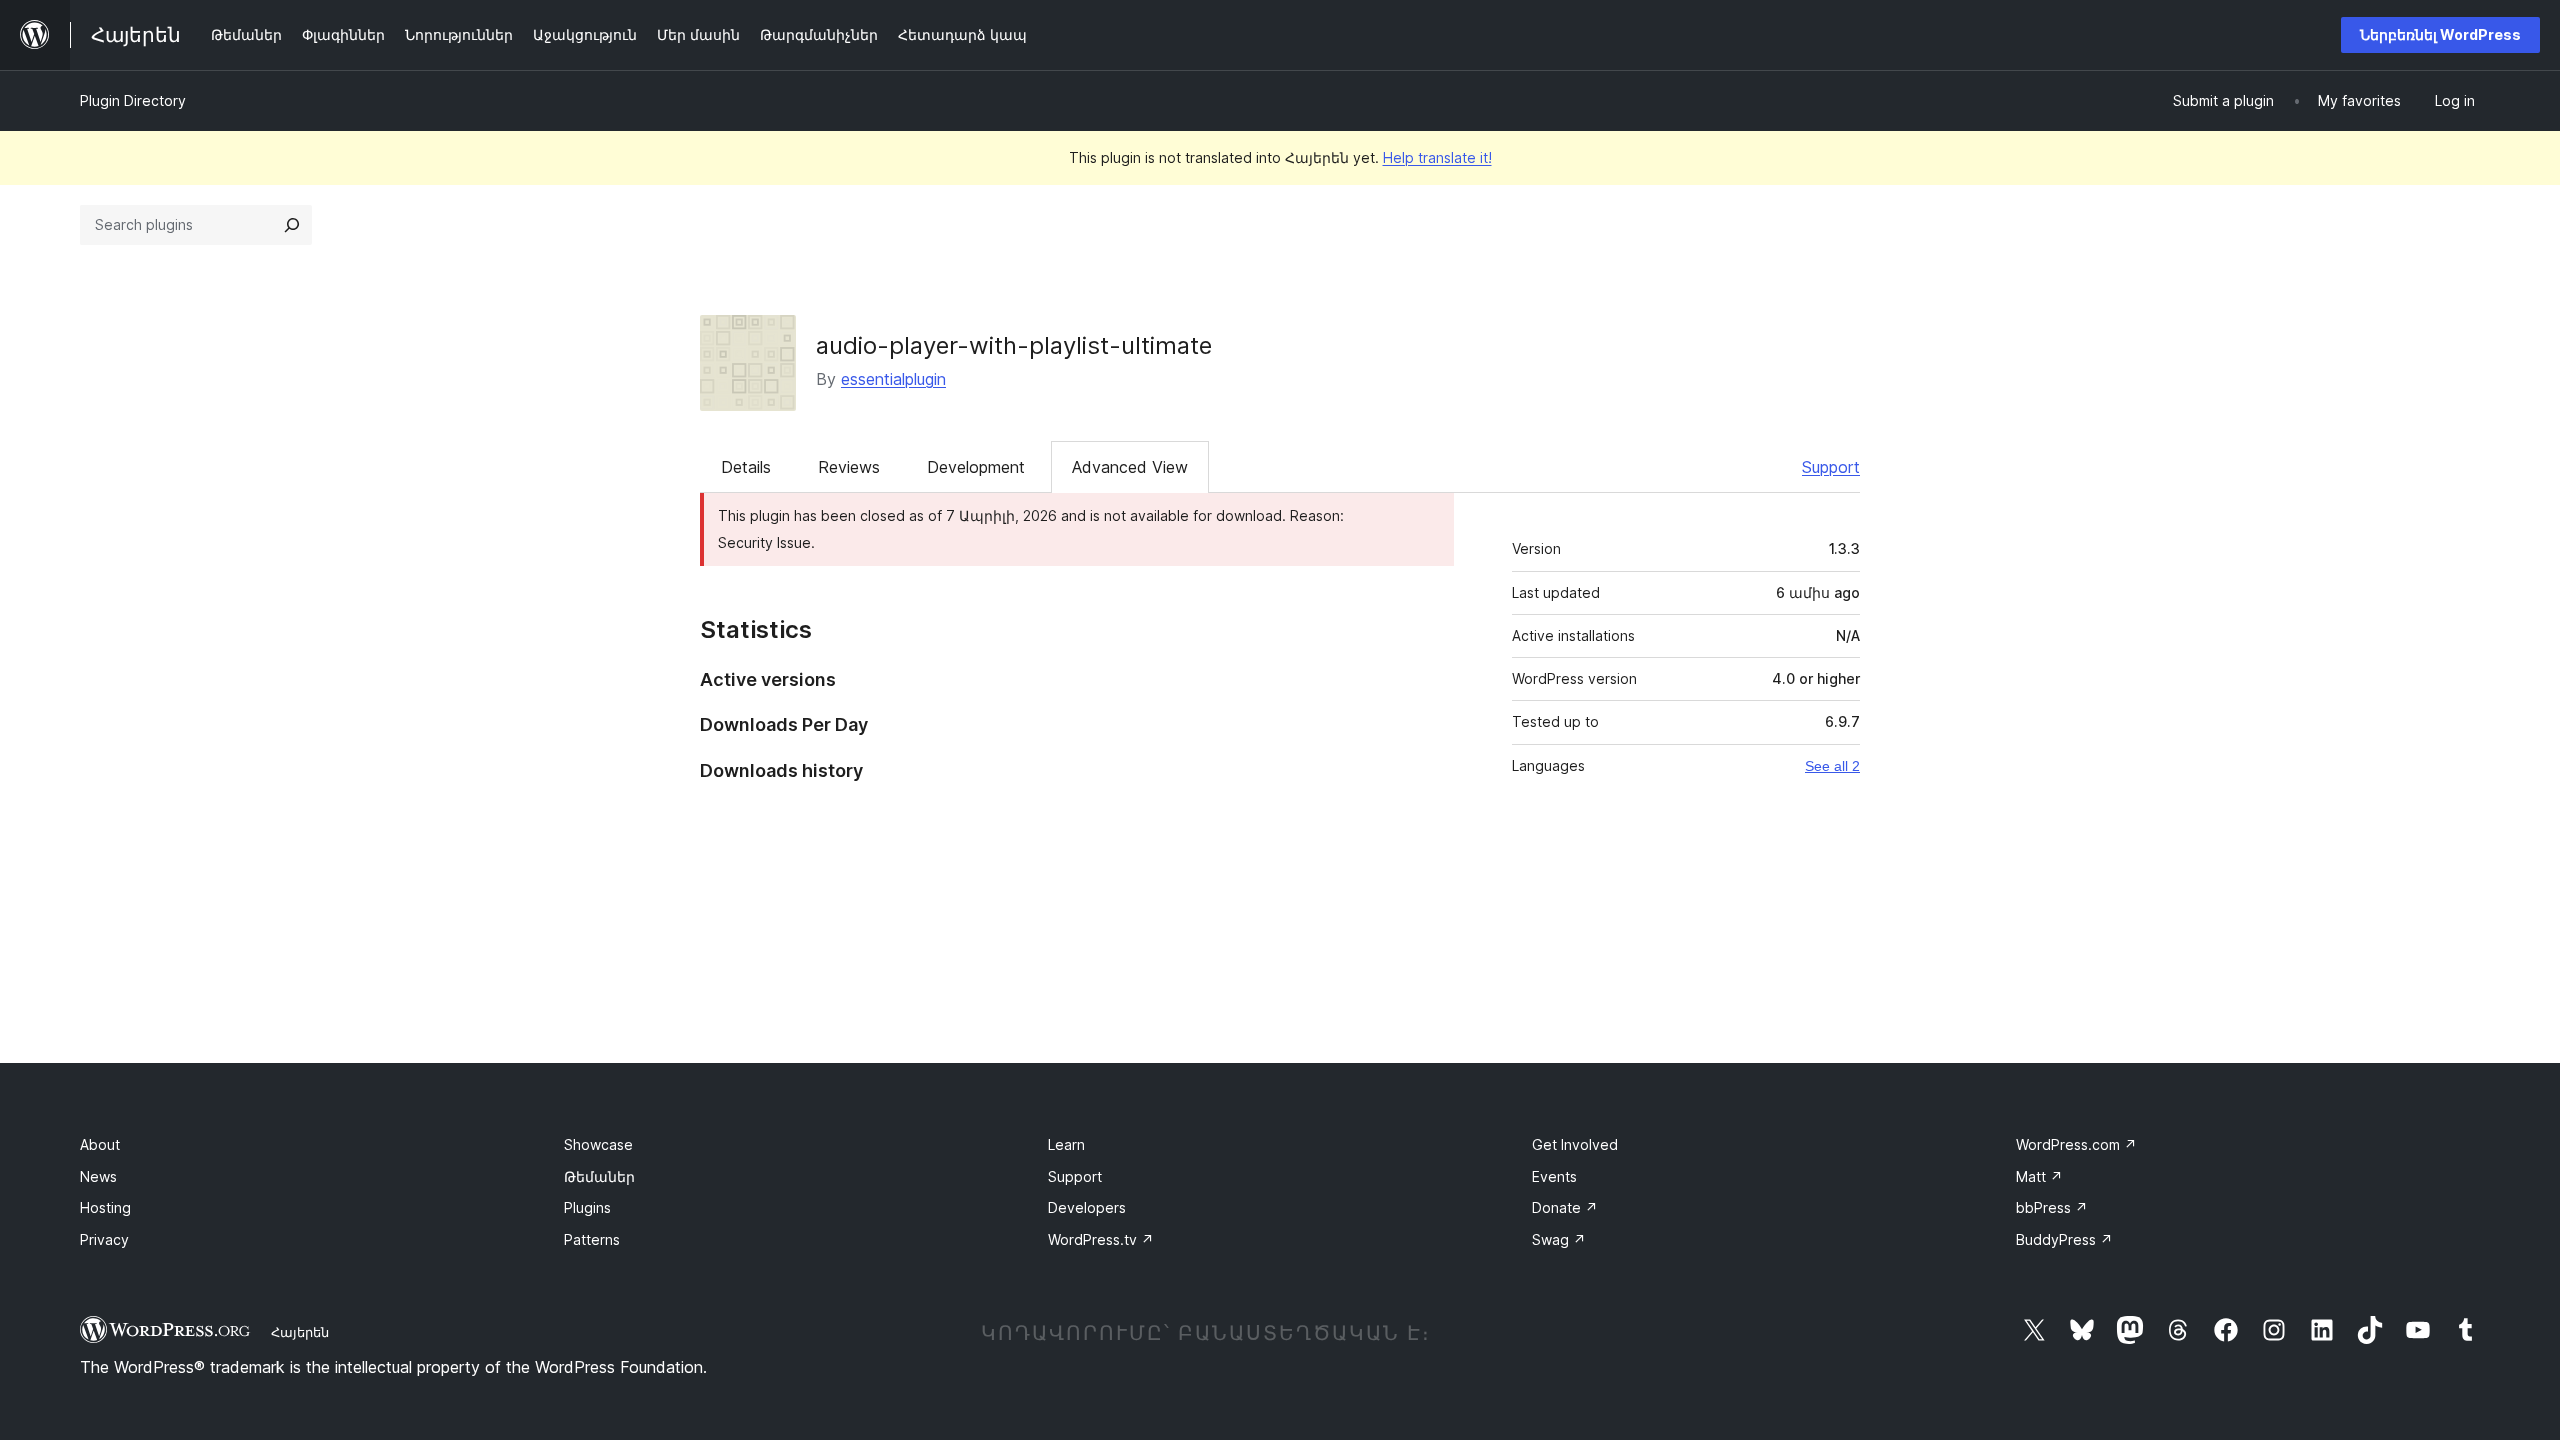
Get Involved (1575, 1144)
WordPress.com (2076, 1144)
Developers (1087, 1207)
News (98, 1176)
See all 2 (1832, 766)
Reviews (849, 467)
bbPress (2052, 1207)
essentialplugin (893, 379)
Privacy (104, 1239)
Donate (1565, 1207)
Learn (1066, 1144)
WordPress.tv (1101, 1239)
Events (1554, 1176)
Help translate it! (1437, 157)
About (100, 1144)
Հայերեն (300, 1332)
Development (976, 467)
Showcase (598, 1144)
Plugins (587, 1207)
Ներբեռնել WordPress (2440, 34)
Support (1831, 467)
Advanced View (1130, 467)
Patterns (592, 1239)
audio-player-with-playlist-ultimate (1014, 345)
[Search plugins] (292, 225)
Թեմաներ (599, 1176)
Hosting (105, 1207)
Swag (1559, 1239)
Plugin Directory (133, 100)
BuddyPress (2064, 1239)
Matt (2039, 1176)
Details (746, 467)
